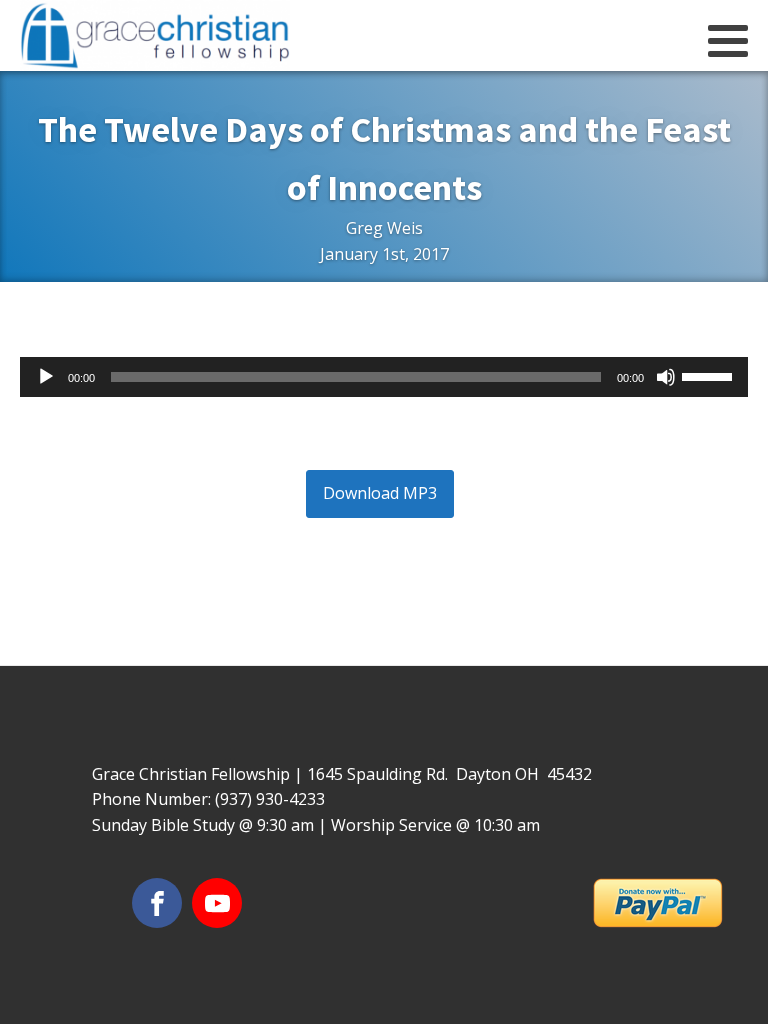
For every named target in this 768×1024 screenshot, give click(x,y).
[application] (384, 377)
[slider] (710, 375)
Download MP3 (380, 493)
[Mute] (666, 377)
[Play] (46, 377)
